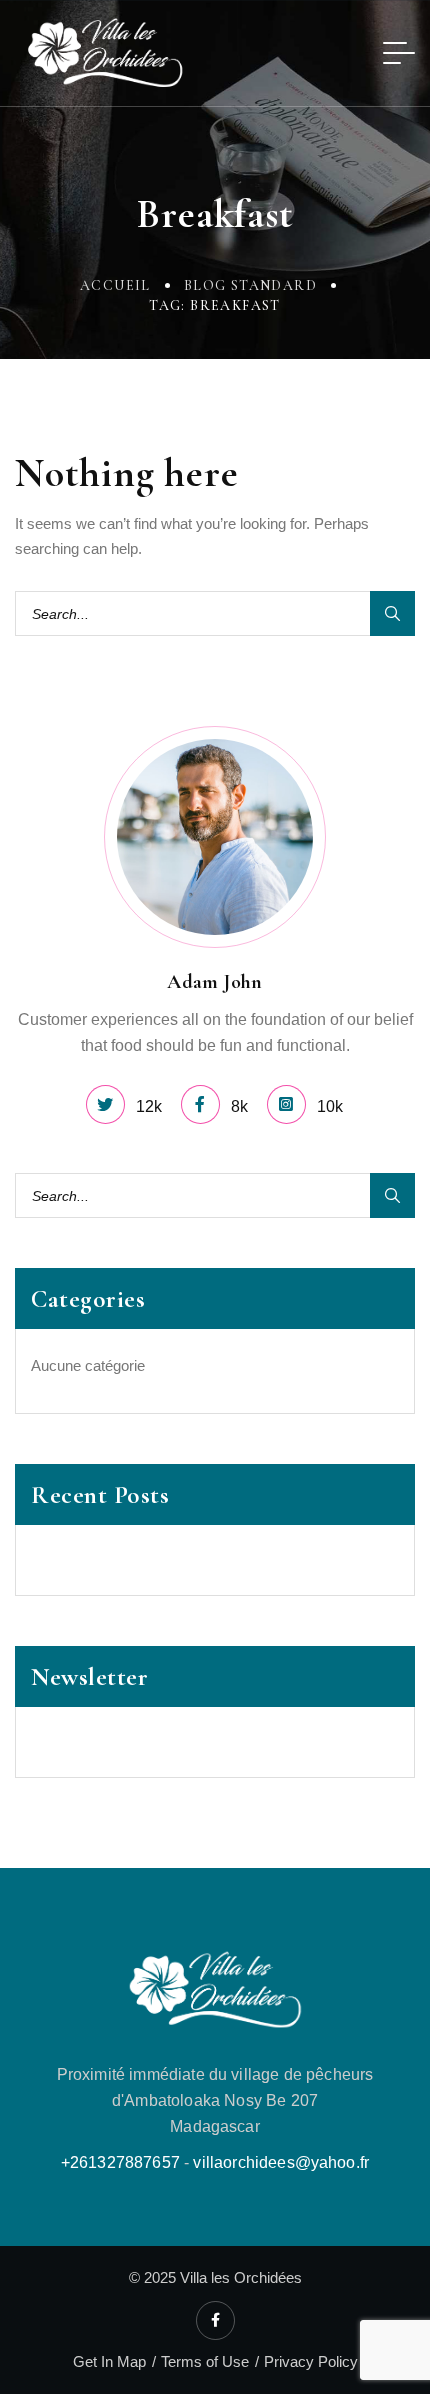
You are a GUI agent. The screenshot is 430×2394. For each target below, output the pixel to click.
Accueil (115, 285)
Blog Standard (250, 285)
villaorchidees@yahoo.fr (281, 2162)
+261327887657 (120, 2162)
